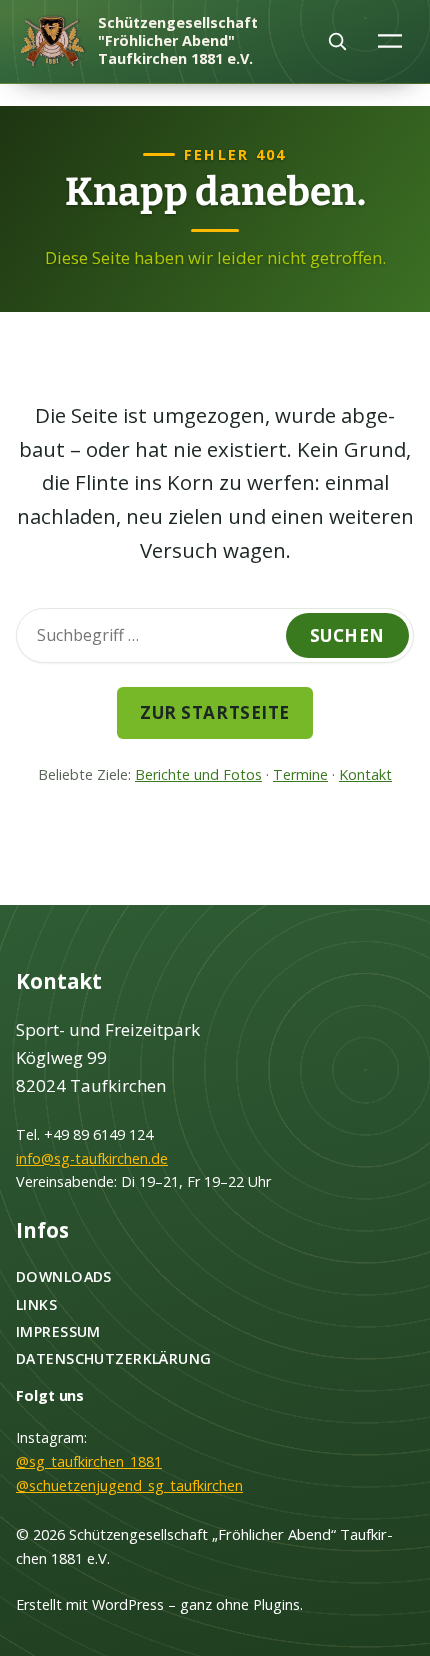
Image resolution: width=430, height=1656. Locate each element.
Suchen (347, 635)
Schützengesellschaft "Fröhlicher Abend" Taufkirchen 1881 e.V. (178, 40)
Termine (300, 774)
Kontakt (365, 774)
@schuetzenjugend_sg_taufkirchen (129, 1485)
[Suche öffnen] (337, 41)
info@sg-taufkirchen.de (92, 1158)
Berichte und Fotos (198, 774)
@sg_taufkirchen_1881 (89, 1461)
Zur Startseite (214, 712)
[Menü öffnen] (390, 40)
